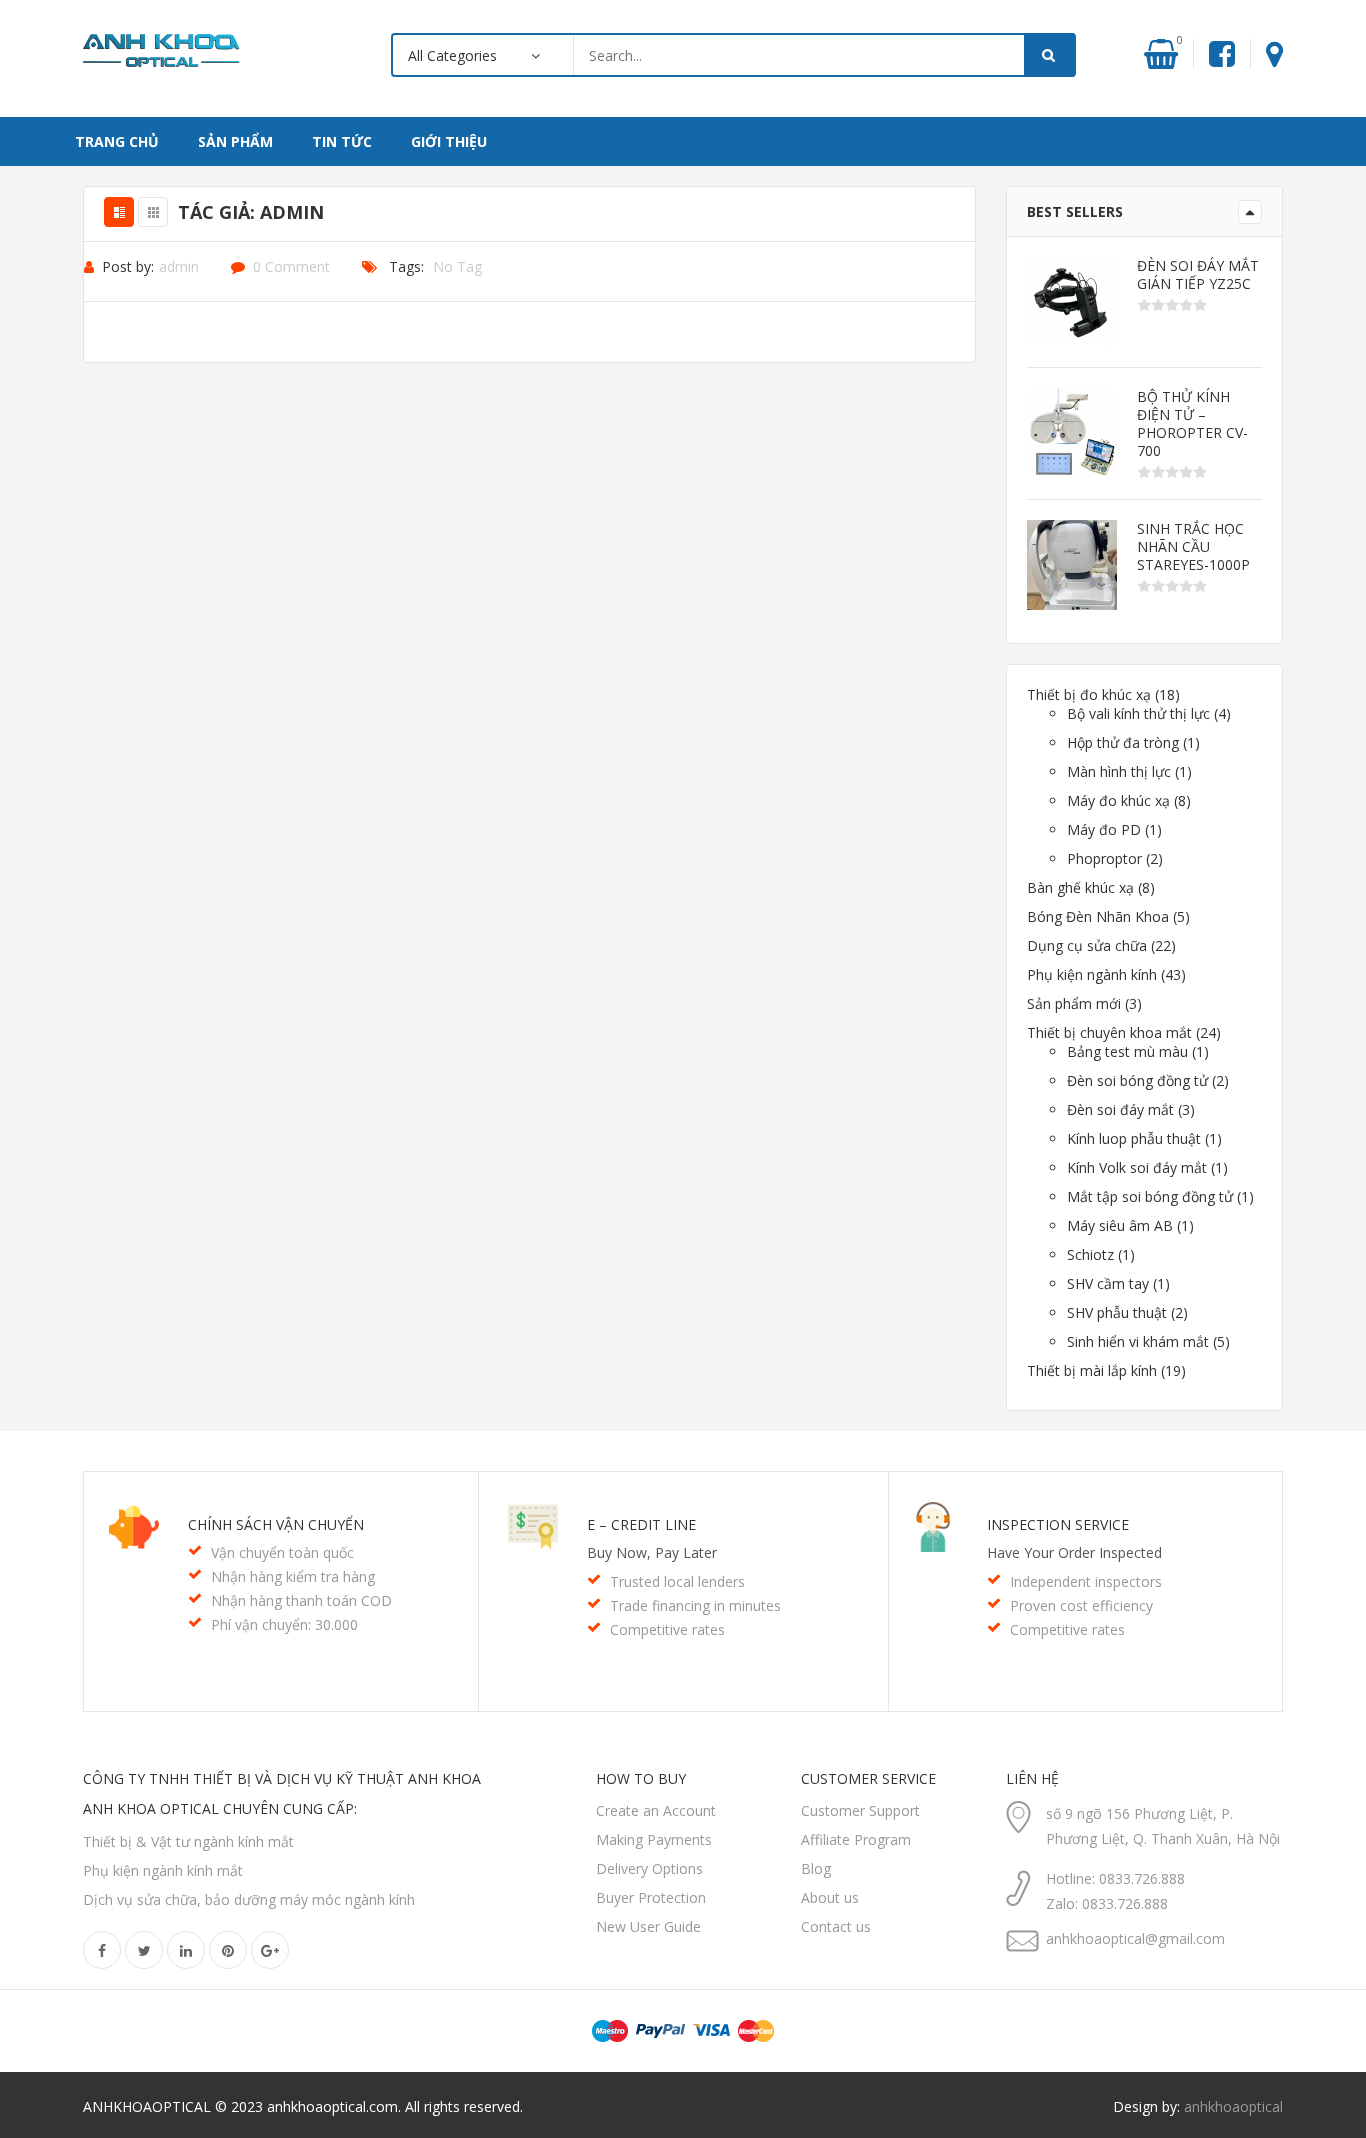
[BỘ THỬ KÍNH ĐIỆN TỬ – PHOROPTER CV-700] (1072, 433)
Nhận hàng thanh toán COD (301, 1600)
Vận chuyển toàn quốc (282, 1552)
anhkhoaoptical (1233, 2106)
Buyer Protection (651, 1897)
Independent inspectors (1086, 1581)
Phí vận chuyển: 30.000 (284, 1624)
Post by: (128, 266)
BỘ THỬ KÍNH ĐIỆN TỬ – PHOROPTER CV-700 (1192, 424)
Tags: (406, 266)
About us (830, 1897)
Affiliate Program (856, 1839)
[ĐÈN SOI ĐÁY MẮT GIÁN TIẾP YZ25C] (1072, 302)
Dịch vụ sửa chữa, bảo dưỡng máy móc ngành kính (249, 1899)
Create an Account (656, 1810)
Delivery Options (649, 1868)
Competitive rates (667, 1629)
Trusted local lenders (677, 1581)
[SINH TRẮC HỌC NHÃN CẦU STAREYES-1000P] (1072, 565)
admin (179, 266)
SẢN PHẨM (235, 141)
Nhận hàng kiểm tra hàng (293, 1576)
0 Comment (291, 266)
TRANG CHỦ (117, 141)
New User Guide (648, 1926)
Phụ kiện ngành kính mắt (163, 1870)
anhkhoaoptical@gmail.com (1135, 1938)
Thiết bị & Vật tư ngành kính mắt (188, 1841)
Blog (816, 1868)
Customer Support (860, 1810)
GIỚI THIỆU (449, 141)
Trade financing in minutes (695, 1605)
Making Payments (654, 1839)
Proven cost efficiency (1081, 1605)
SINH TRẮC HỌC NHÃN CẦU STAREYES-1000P (1193, 547)
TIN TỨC (342, 141)
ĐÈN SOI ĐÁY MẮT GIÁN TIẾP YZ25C (1198, 275)
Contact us (836, 1926)
